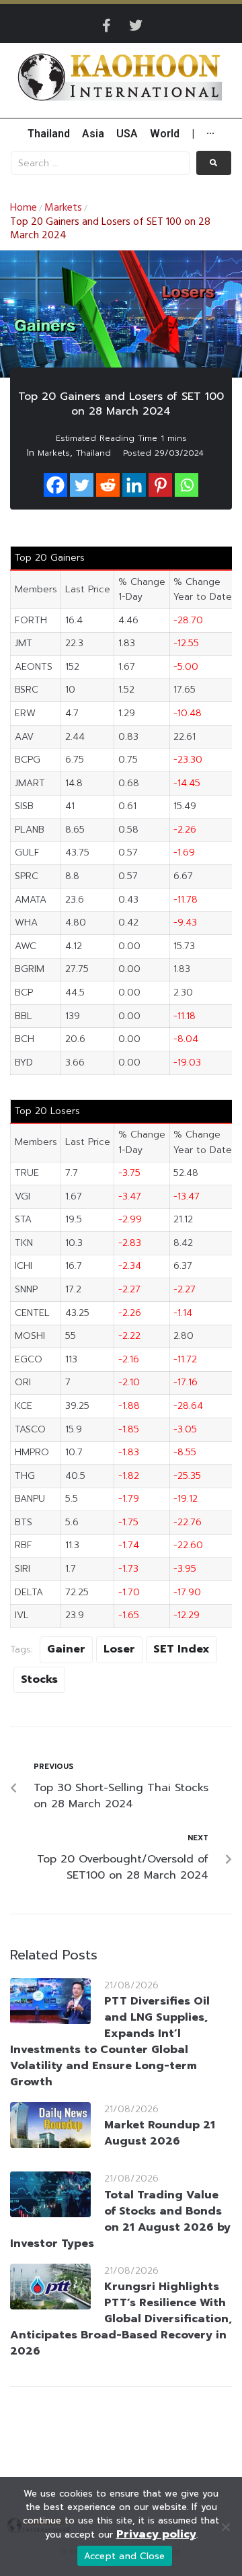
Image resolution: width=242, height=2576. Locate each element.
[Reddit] (108, 485)
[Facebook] (55, 485)
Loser (119, 1649)
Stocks (39, 1679)
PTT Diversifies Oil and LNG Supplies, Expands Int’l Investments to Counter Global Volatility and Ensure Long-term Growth (110, 2042)
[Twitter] (136, 26)
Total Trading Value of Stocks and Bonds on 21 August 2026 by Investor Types (120, 2219)
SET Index (182, 1649)
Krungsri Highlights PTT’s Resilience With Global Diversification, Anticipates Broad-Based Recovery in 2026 (121, 2319)
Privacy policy (156, 2534)
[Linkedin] (134, 485)
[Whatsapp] (187, 485)
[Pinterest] (160, 485)
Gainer (66, 1649)
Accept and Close (125, 2556)
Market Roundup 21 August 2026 (160, 2133)
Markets (63, 208)
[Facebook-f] (106, 26)
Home (24, 208)
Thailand (93, 453)
